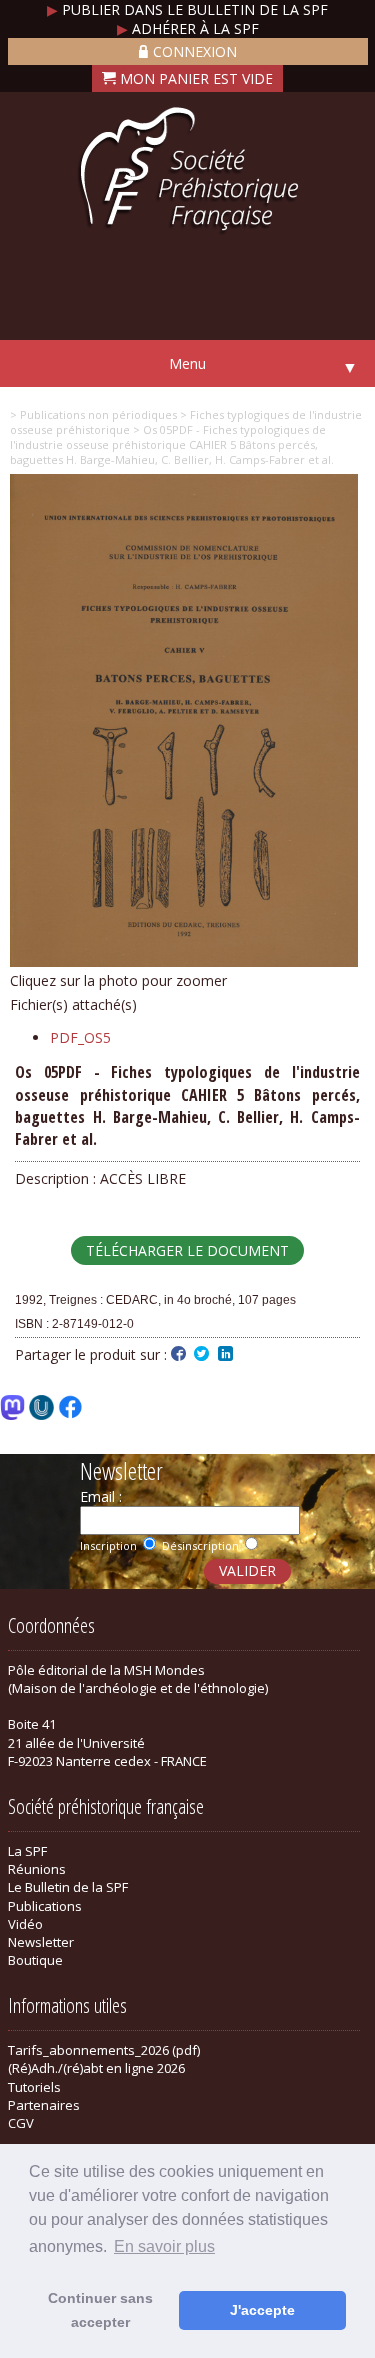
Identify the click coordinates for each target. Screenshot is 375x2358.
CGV (21, 2123)
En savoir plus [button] (164, 2246)
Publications (45, 1906)
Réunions (37, 1869)
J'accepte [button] (262, 2310)
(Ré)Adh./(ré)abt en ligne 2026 (96, 2068)
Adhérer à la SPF (188, 28)
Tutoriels (34, 2087)
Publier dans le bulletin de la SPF (187, 9)
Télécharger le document (187, 1250)
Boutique (35, 1960)
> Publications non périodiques (93, 414)
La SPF (27, 1851)
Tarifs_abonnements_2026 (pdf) (104, 2050)
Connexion (195, 51)
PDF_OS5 (80, 1037)
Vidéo (25, 1924)
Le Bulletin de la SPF (68, 1887)
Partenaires (44, 2105)
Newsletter (41, 1942)
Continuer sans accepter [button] (100, 2310)
